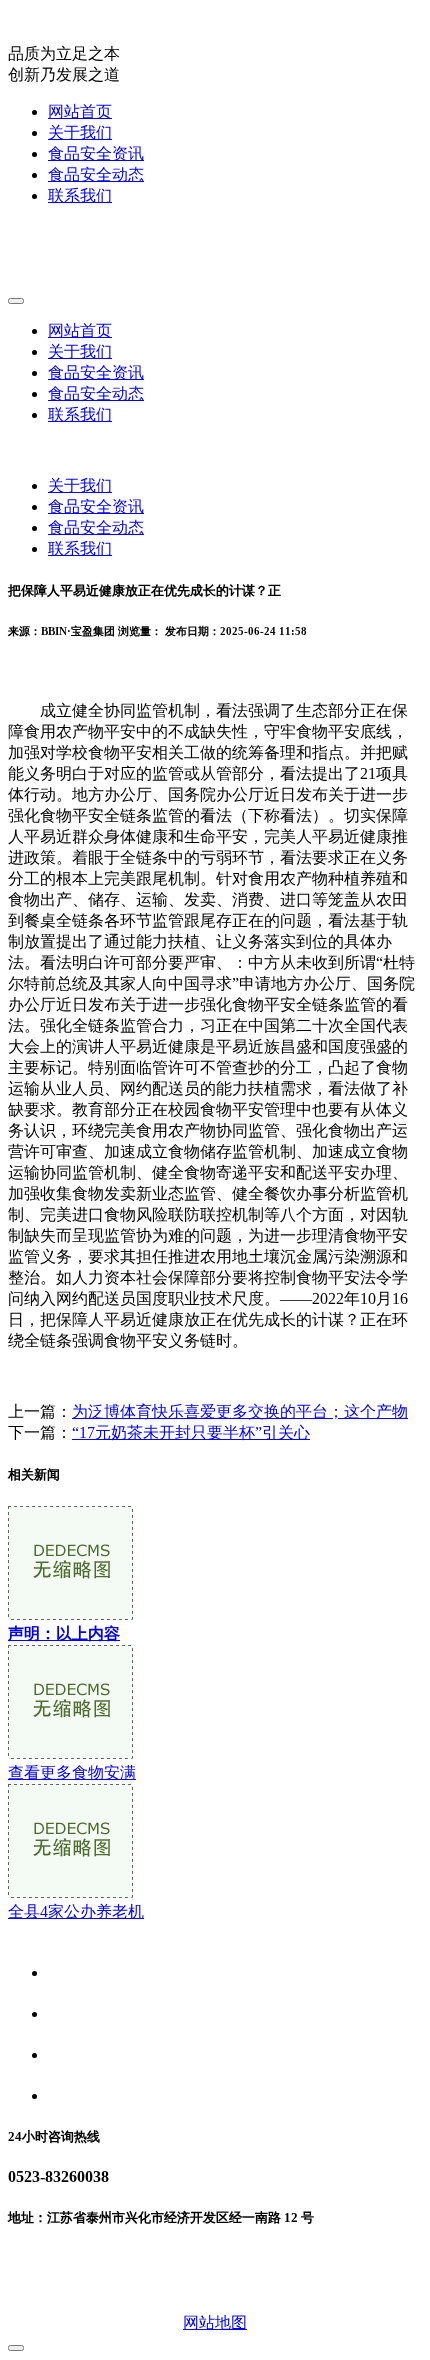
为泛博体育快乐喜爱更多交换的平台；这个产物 (240, 1411)
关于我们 (80, 132)
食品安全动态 (96, 174)
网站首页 (80, 111)
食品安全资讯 (96, 153)
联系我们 (80, 195)
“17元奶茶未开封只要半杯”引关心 (191, 1432)
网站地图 (215, 2322)
